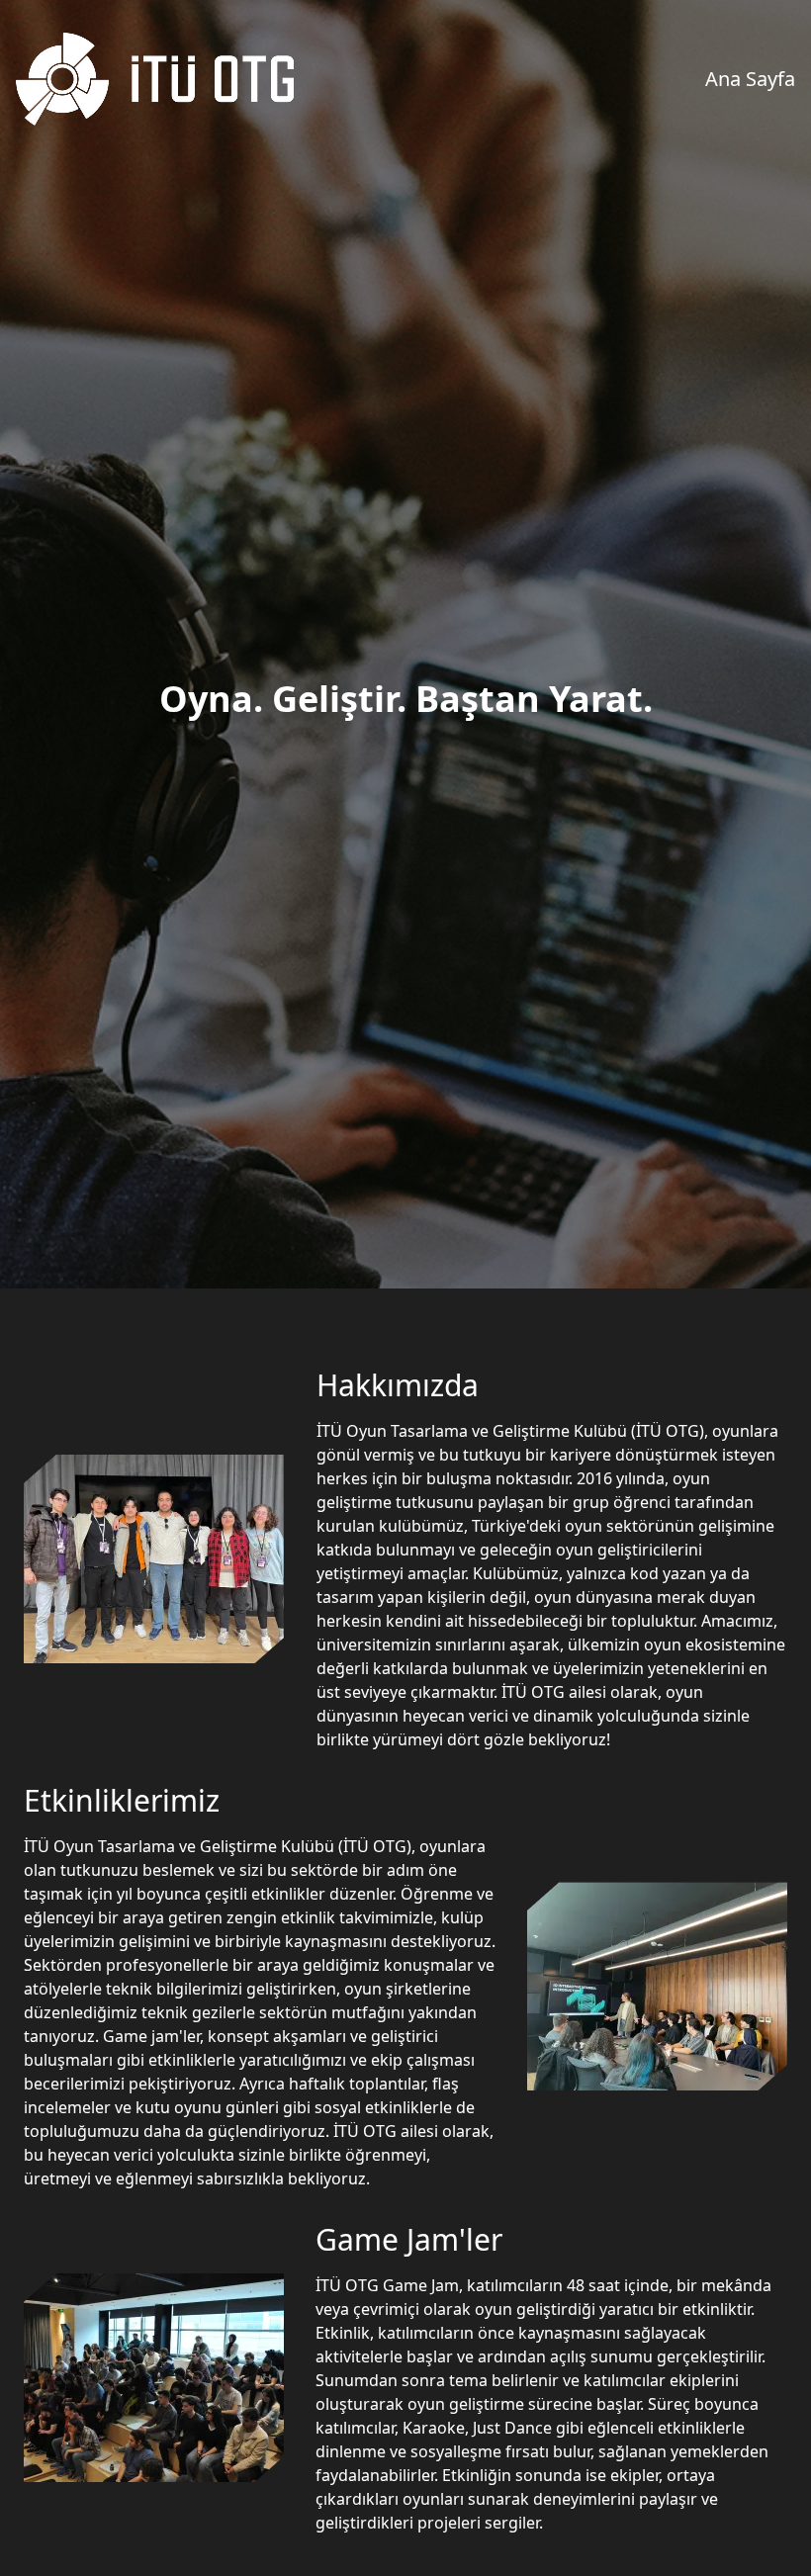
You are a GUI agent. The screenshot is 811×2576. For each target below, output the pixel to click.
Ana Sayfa (750, 79)
